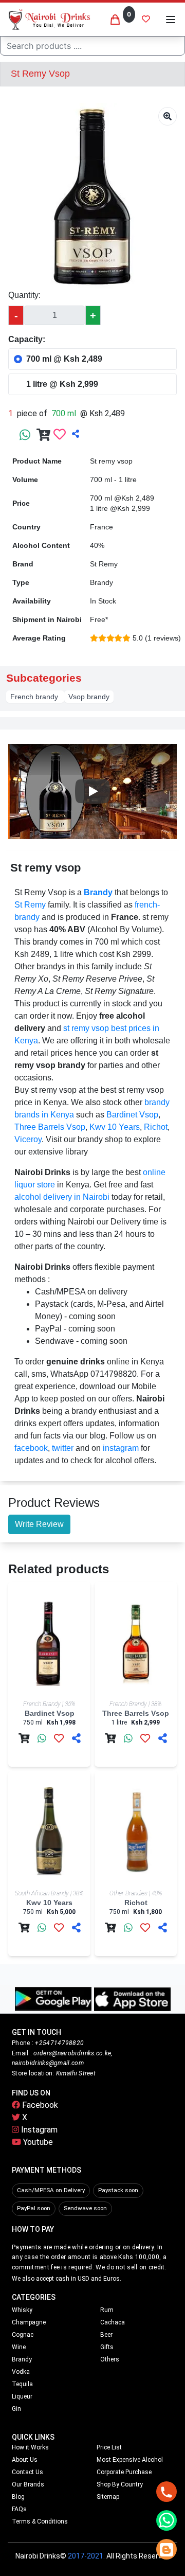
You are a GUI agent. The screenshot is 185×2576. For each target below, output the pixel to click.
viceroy (28, 1139)
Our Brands (28, 2484)
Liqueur (22, 2396)
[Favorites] (146, 20)
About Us (25, 2460)
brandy (98, 892)
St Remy (30, 905)
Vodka (21, 2372)
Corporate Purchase (124, 2472)
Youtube (37, 2142)
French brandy (35, 697)
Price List (109, 2447)
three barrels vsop (50, 1127)
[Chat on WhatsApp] (166, 2520)
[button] (171, 20)
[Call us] (166, 2492)
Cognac (23, 2335)
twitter (63, 1448)
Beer (106, 2335)
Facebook (39, 2105)
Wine (19, 2347)
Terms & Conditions (40, 2521)
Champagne (29, 2322)
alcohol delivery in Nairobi (62, 1197)
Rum (107, 2310)
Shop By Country (120, 2484)
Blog (18, 2497)
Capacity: (27, 339)
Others (110, 2359)
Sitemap (108, 2497)
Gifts (107, 2347)
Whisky (22, 2310)
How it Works (30, 2447)
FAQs (19, 2509)
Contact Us (27, 2472)
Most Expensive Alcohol (130, 2460)
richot (156, 1127)
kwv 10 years (115, 1127)
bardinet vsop (132, 1115)
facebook (31, 1448)
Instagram (38, 2130)
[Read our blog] (166, 2549)
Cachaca (113, 2322)
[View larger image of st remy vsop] (168, 116)
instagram (121, 1448)
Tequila (22, 2384)
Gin (16, 2409)
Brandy (22, 2359)
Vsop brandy (89, 697)
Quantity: (24, 295)
